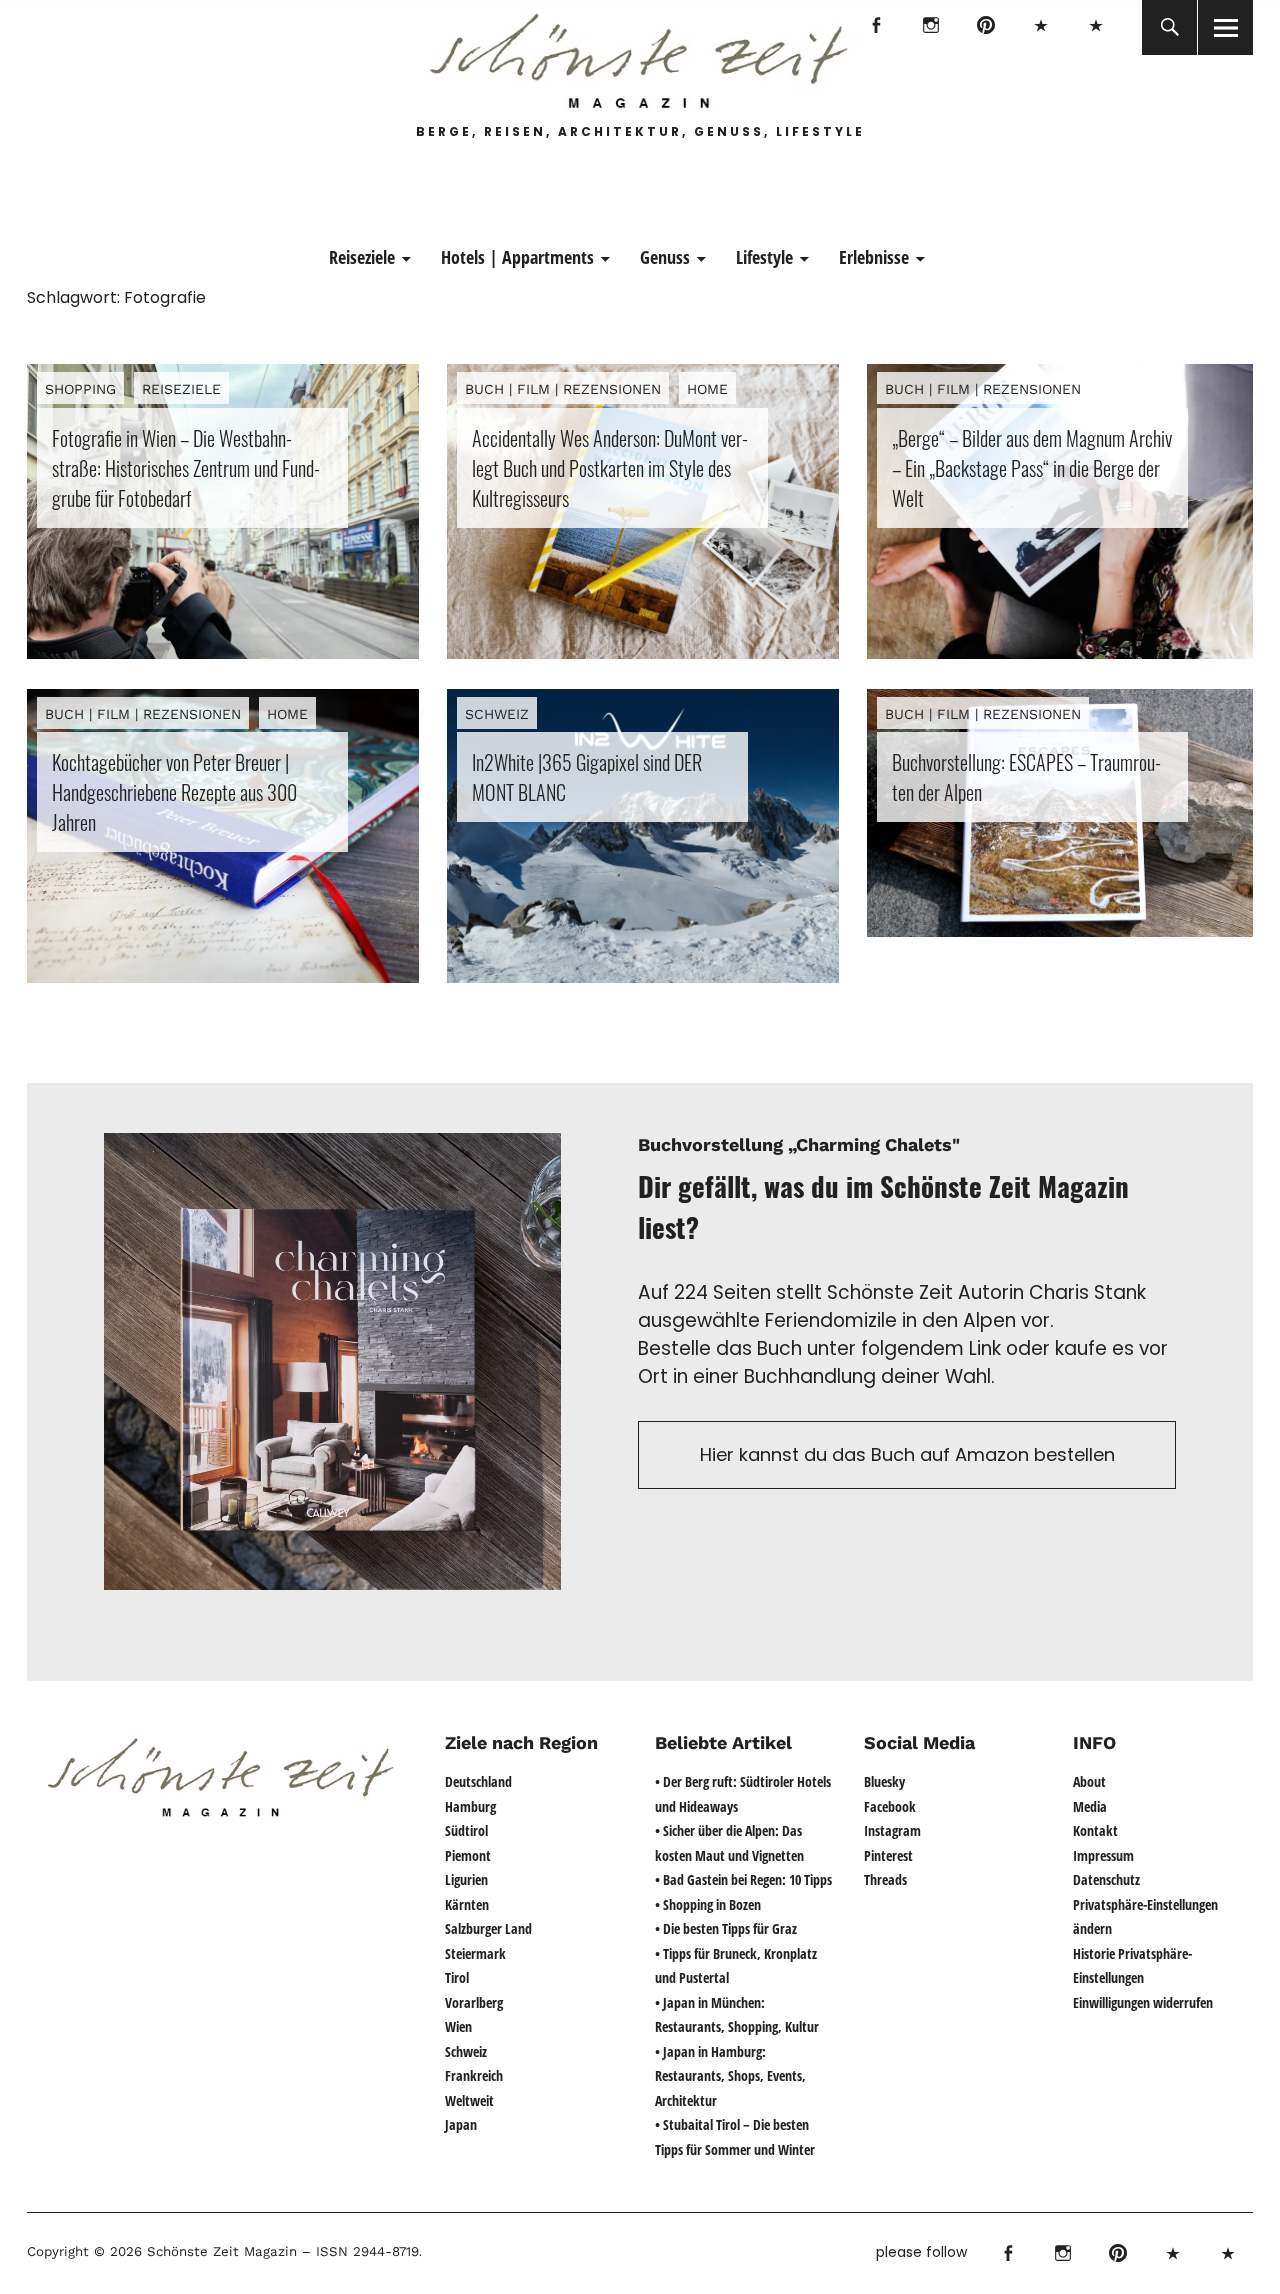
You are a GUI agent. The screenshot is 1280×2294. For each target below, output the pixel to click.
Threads (1095, 27)
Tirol (457, 1977)
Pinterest (985, 27)
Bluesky (1040, 27)
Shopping (80, 389)
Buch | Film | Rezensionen (563, 389)
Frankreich (474, 2075)
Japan (461, 2124)
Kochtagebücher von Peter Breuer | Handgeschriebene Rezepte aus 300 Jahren (174, 792)
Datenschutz (1106, 1879)
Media (1090, 1806)
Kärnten (467, 1904)
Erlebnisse (874, 257)
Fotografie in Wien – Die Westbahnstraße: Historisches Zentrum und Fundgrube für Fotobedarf (186, 468)
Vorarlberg (474, 2002)
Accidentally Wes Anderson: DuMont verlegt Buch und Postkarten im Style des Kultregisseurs (610, 468)
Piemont (468, 1855)
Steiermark (475, 1953)
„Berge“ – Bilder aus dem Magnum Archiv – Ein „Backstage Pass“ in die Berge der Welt (1032, 468)
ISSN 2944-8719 (365, 2251)
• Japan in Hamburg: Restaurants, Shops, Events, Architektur (730, 2076)
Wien (458, 2026)
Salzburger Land (488, 1928)
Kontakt (1095, 1830)
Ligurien (466, 1879)
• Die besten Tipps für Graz (726, 1928)
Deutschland (478, 1781)
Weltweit (469, 2100)
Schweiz (497, 714)
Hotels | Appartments (517, 257)
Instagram (930, 27)
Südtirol (466, 1830)
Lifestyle (764, 257)
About (1089, 1781)
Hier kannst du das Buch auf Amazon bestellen (907, 1454)
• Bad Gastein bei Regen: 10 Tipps (743, 1879)
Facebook (875, 27)
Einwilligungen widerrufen (1143, 2002)
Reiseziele (362, 257)
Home (707, 389)
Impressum (1103, 1855)
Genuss (665, 257)
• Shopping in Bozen (708, 1904)
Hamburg (470, 1806)
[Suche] (1169, 27)
